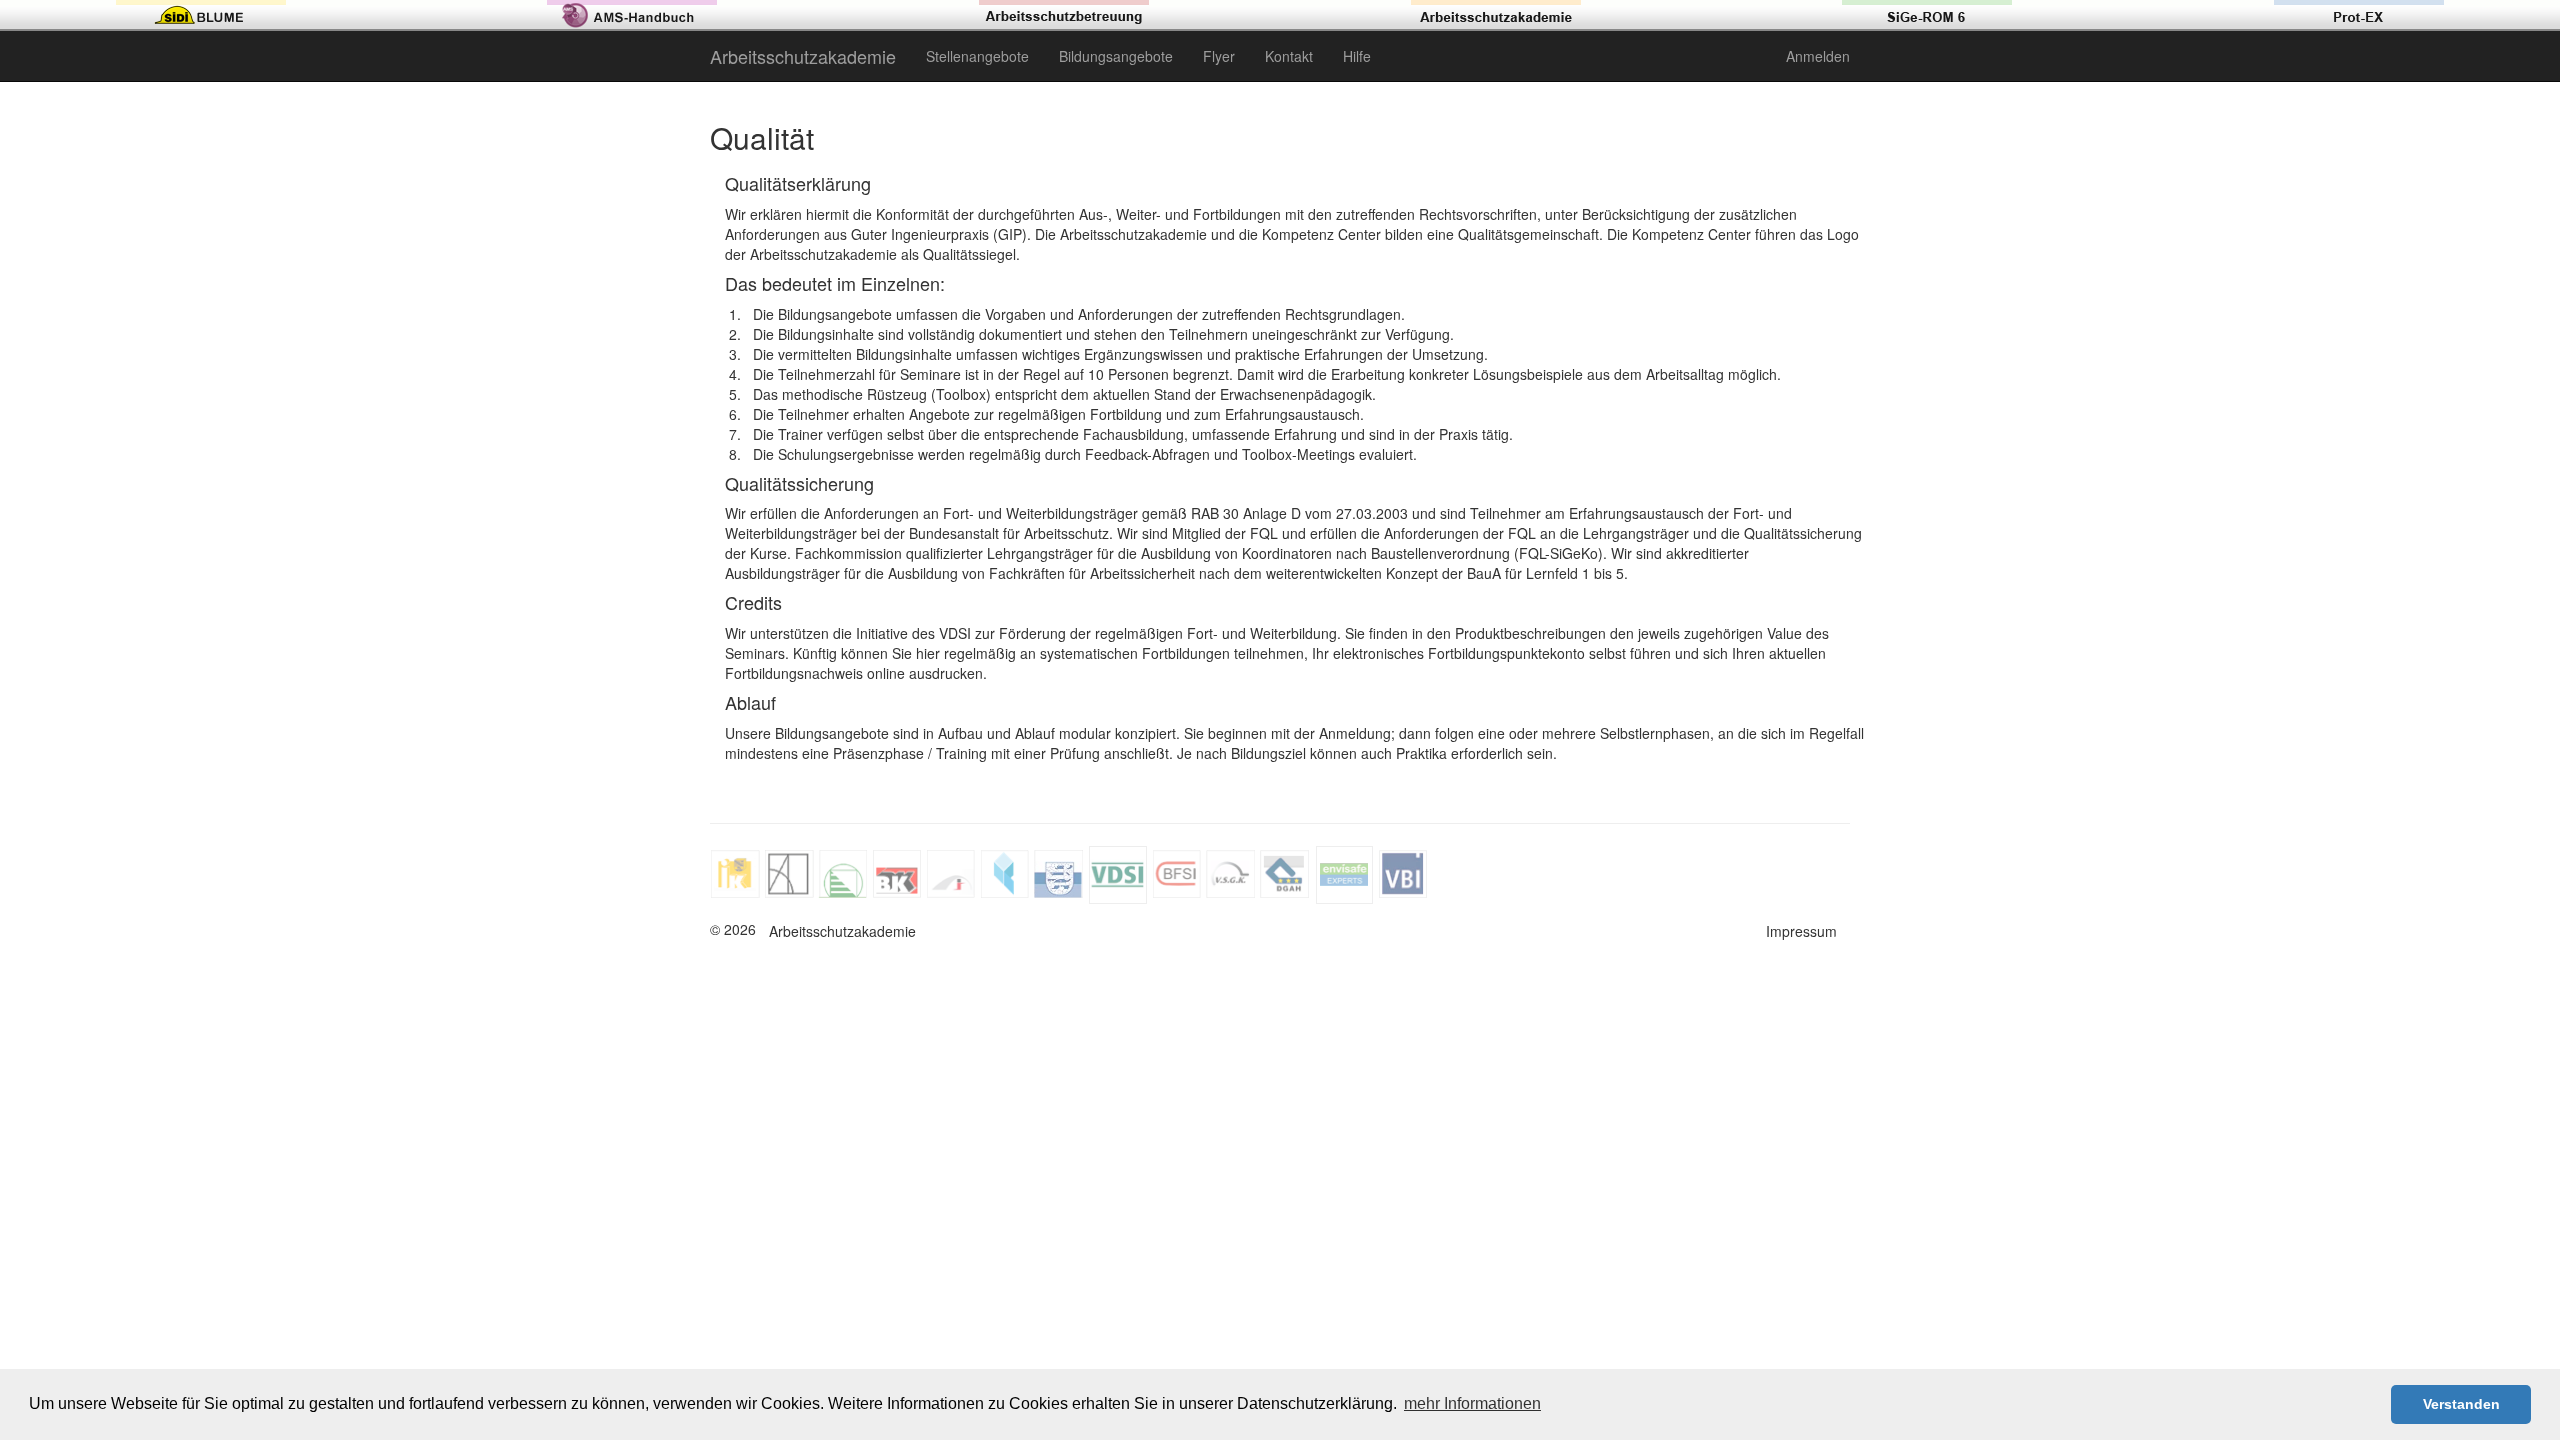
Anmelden (1818, 56)
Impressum (1801, 931)
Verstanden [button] (2461, 1404)
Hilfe (1357, 56)
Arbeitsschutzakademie (803, 56)
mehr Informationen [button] (1472, 1403)
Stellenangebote (977, 56)
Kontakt (1289, 56)
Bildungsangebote (1116, 56)
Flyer (1219, 56)
